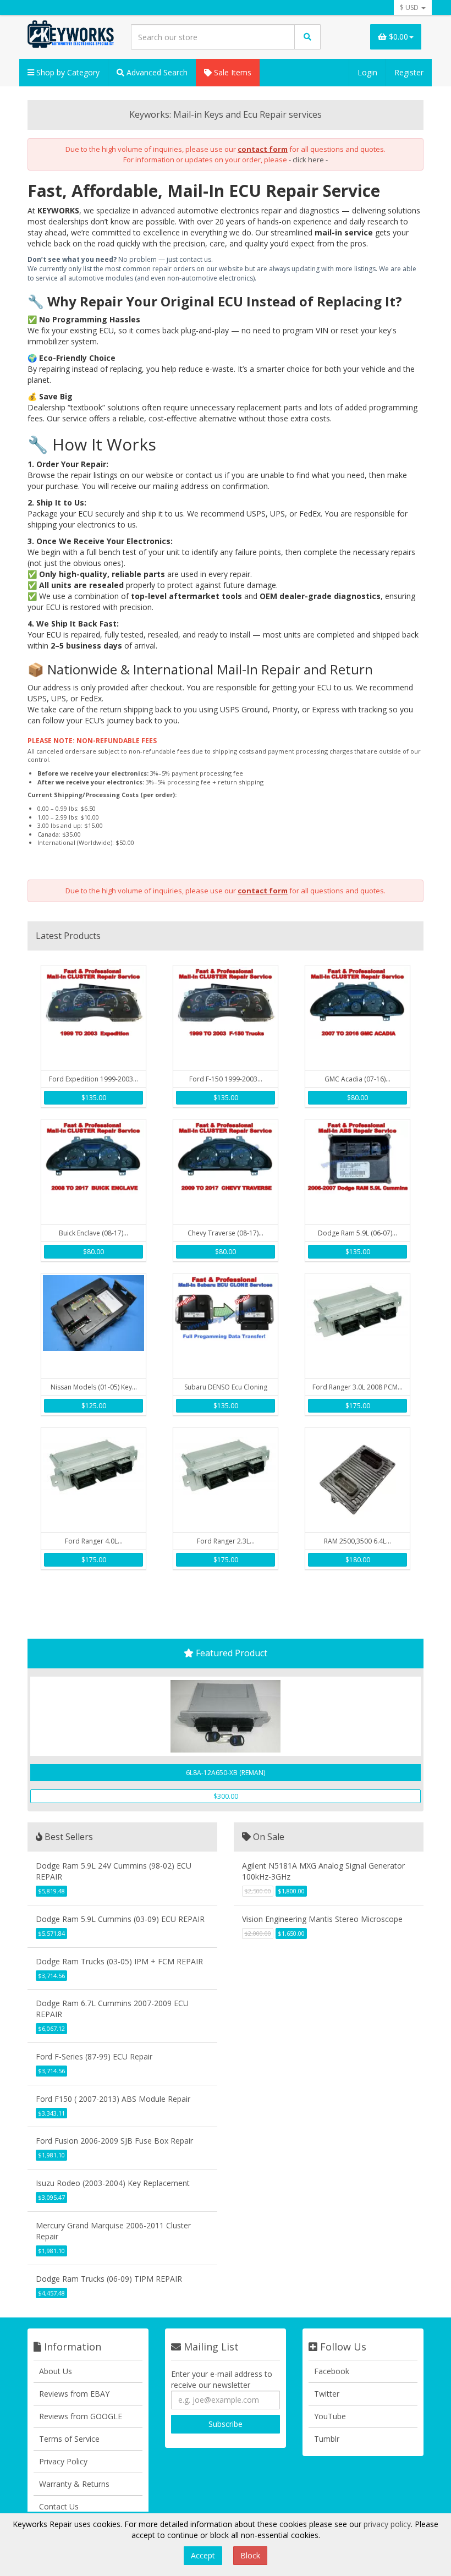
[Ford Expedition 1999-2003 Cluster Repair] (94, 1018)
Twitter (327, 2394)
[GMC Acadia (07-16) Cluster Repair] (358, 1018)
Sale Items (232, 72)
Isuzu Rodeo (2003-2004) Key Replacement (113, 2183)
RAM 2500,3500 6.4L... (358, 1541)
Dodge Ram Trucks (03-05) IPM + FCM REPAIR (119, 1961)
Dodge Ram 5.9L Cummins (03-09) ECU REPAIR (120, 1919)
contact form (263, 149)
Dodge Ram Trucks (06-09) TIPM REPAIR (109, 2279)
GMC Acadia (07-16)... (358, 1079)
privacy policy (387, 2524)
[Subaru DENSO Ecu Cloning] (226, 1326)
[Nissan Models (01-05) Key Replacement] (94, 1326)
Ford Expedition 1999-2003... (94, 1079)
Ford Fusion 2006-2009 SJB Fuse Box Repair (114, 2141)
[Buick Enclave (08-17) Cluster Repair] (94, 1172)
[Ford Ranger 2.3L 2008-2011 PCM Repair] (226, 1480)
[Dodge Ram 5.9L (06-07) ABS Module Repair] (358, 1172)
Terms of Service (69, 2439)
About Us (56, 2371)
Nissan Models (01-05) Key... (94, 1387)
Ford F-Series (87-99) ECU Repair (94, 2056)
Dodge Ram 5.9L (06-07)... (358, 1233)
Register (409, 72)
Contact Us (59, 2506)
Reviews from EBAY (74, 2394)
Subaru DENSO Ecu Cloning (226, 1387)
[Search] (307, 37)
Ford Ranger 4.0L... (94, 1541)
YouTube (330, 2416)
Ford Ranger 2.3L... (226, 1541)
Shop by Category (67, 72)
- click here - (308, 160)
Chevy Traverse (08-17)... (226, 1233)
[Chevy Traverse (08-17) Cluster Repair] (226, 1172)
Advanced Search (156, 72)
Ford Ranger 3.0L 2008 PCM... (358, 1387)
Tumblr (327, 2439)
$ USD (410, 7)
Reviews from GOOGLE (81, 2416)
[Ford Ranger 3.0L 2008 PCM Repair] (358, 1326)
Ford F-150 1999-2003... (226, 1079)
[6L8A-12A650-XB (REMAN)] (226, 1716)
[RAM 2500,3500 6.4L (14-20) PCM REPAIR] (358, 1480)
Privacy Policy (63, 2461)
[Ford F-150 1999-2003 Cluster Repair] (226, 1018)
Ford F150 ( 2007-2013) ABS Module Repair (113, 2099)
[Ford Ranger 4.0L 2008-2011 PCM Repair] (94, 1480)
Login (367, 72)
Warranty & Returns (74, 2484)
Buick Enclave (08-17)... (94, 1233)
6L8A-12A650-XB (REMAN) (226, 1773)
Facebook (332, 2371)
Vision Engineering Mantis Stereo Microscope (322, 1919)
